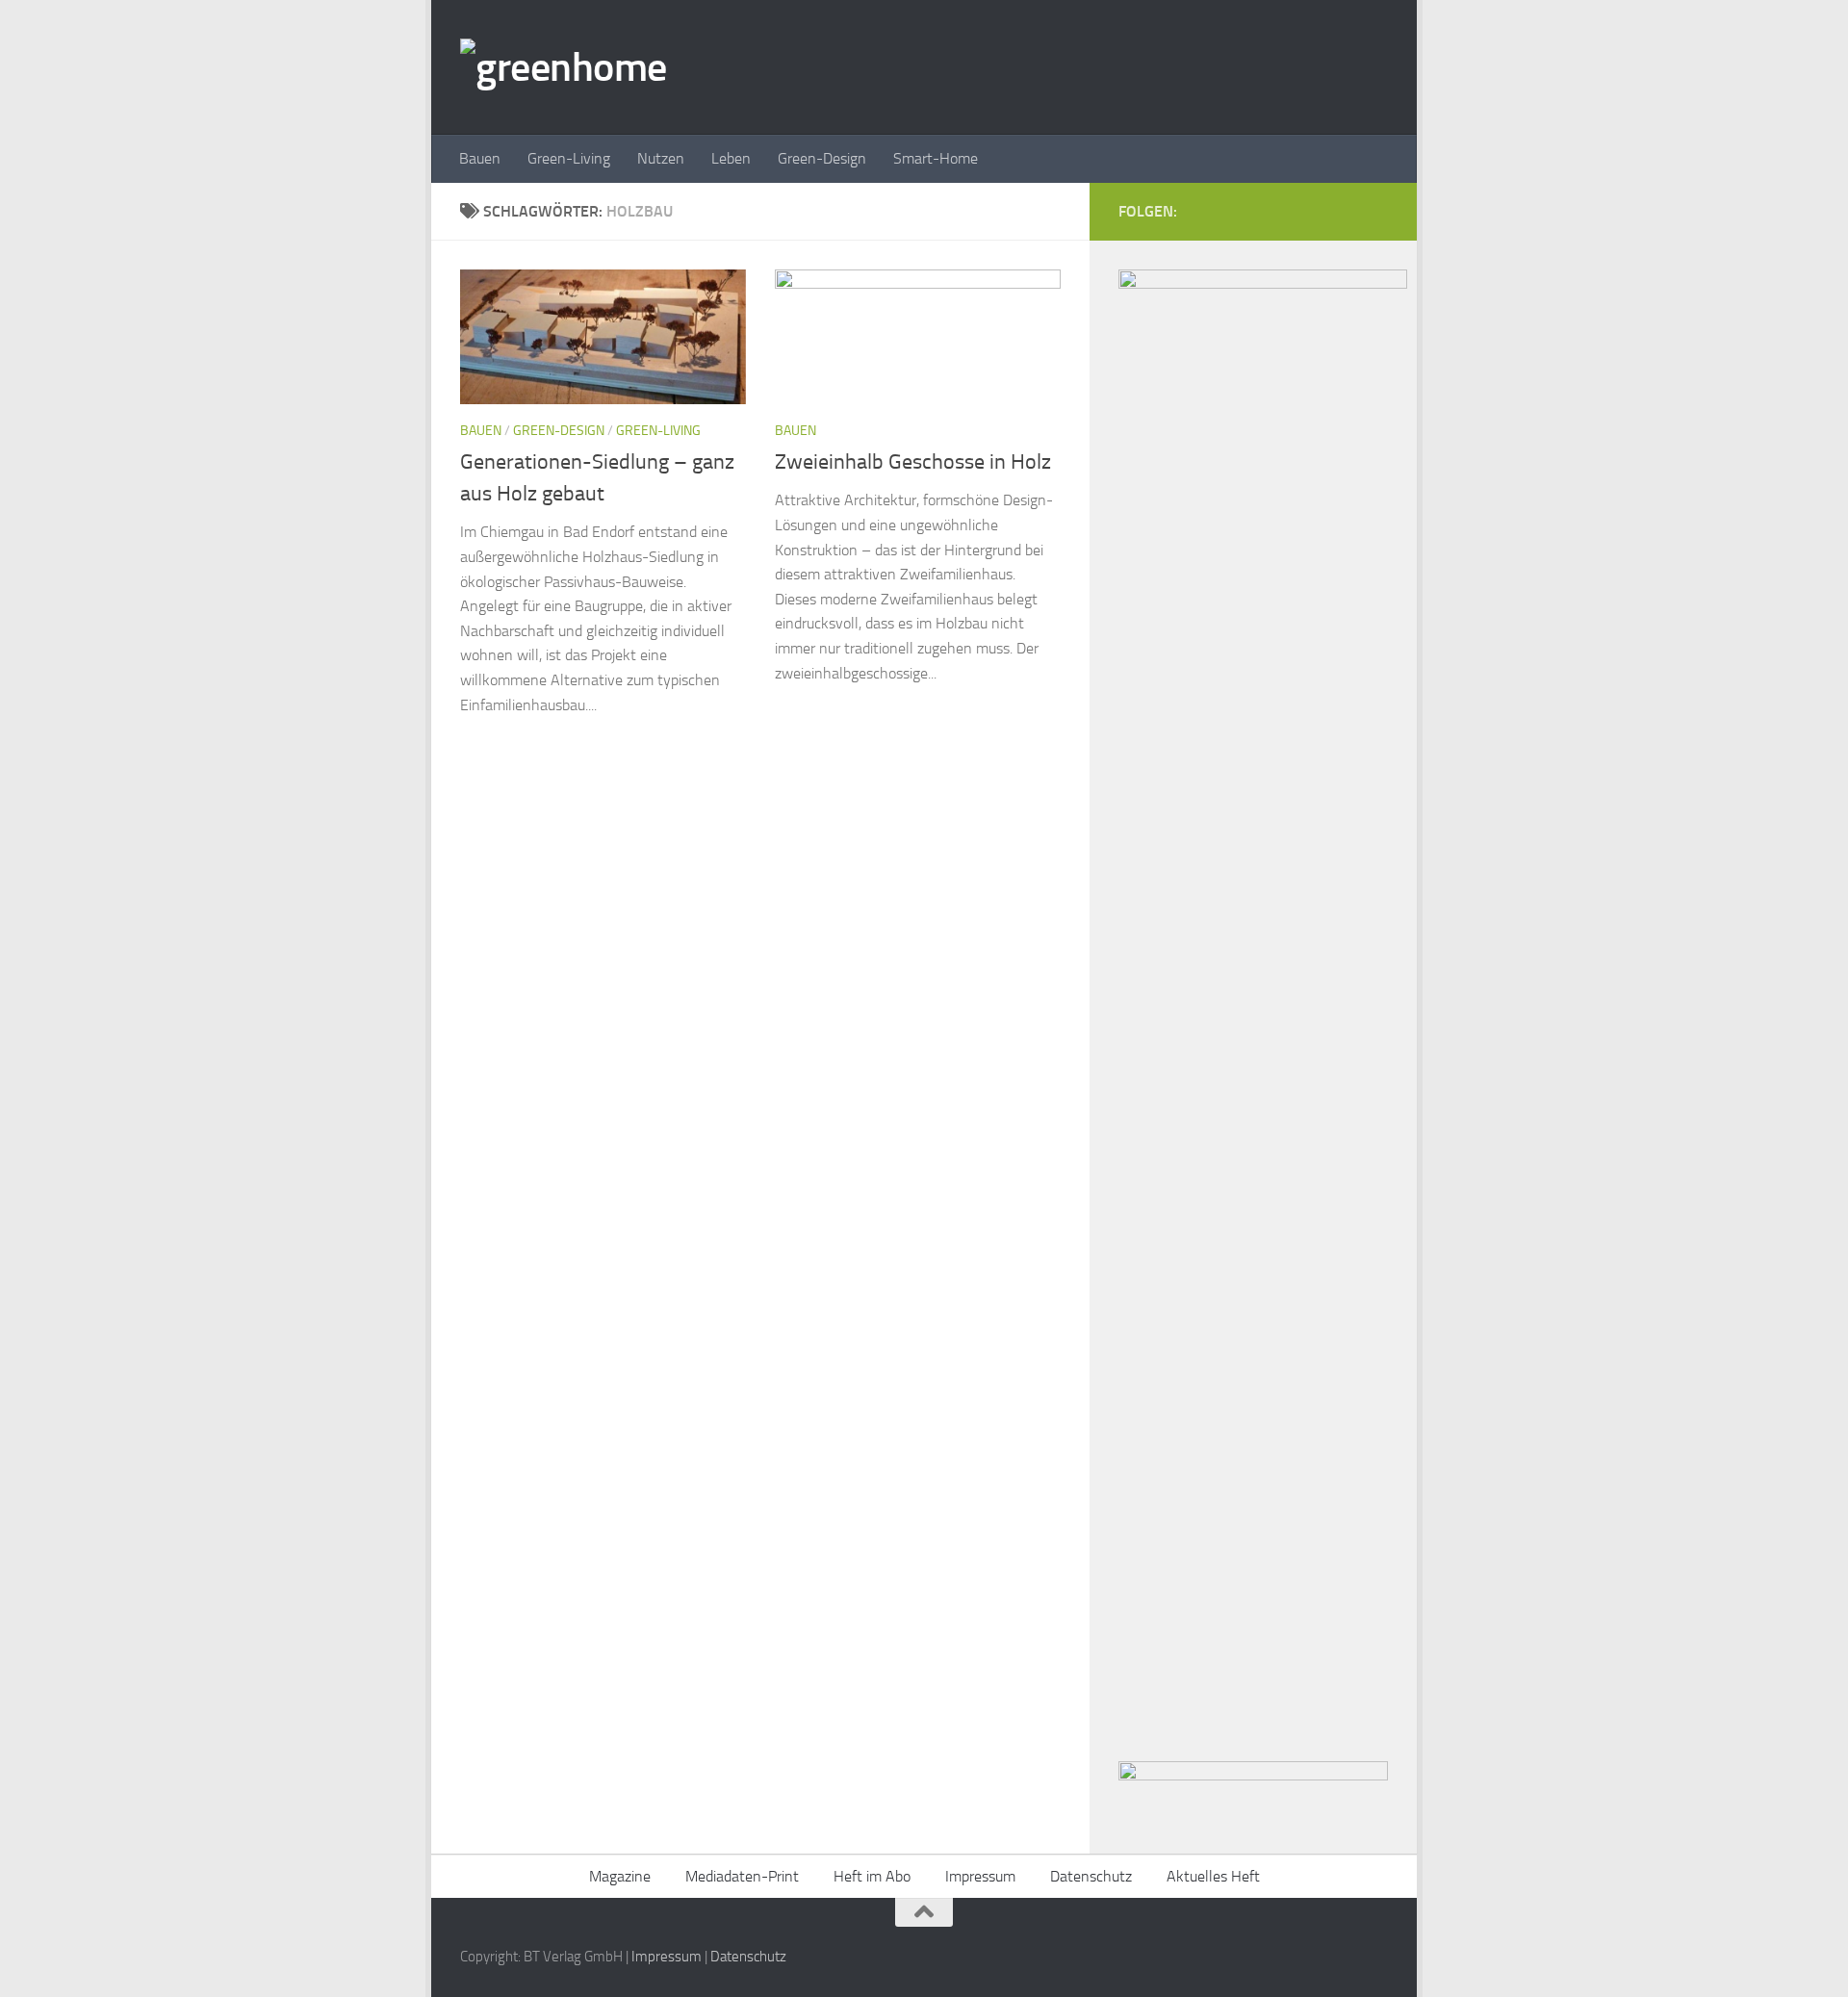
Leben (731, 158)
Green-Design (822, 158)
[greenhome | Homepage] (564, 67)
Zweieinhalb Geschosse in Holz (913, 462)
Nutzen (661, 158)
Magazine (620, 1876)
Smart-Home (936, 158)
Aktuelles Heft (1213, 1876)
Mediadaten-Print (742, 1876)
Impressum (980, 1876)
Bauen (480, 158)
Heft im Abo (872, 1876)
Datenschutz (1091, 1876)
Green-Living (569, 158)
